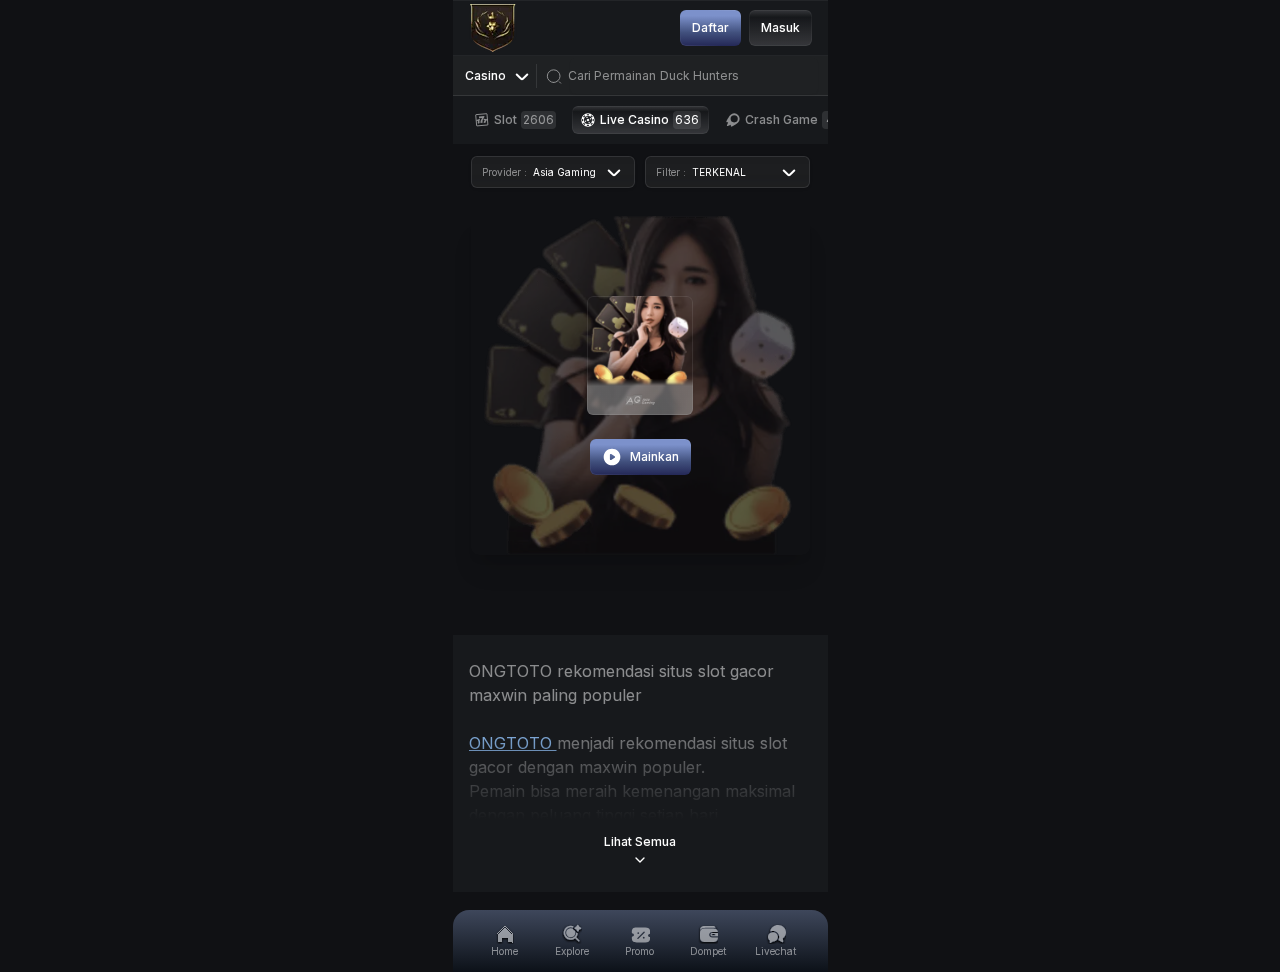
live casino (649, 119)
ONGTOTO (513, 743)
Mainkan (654, 456)
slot (524, 119)
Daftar (710, 27)
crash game (789, 119)
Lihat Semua (640, 841)
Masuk (780, 27)
